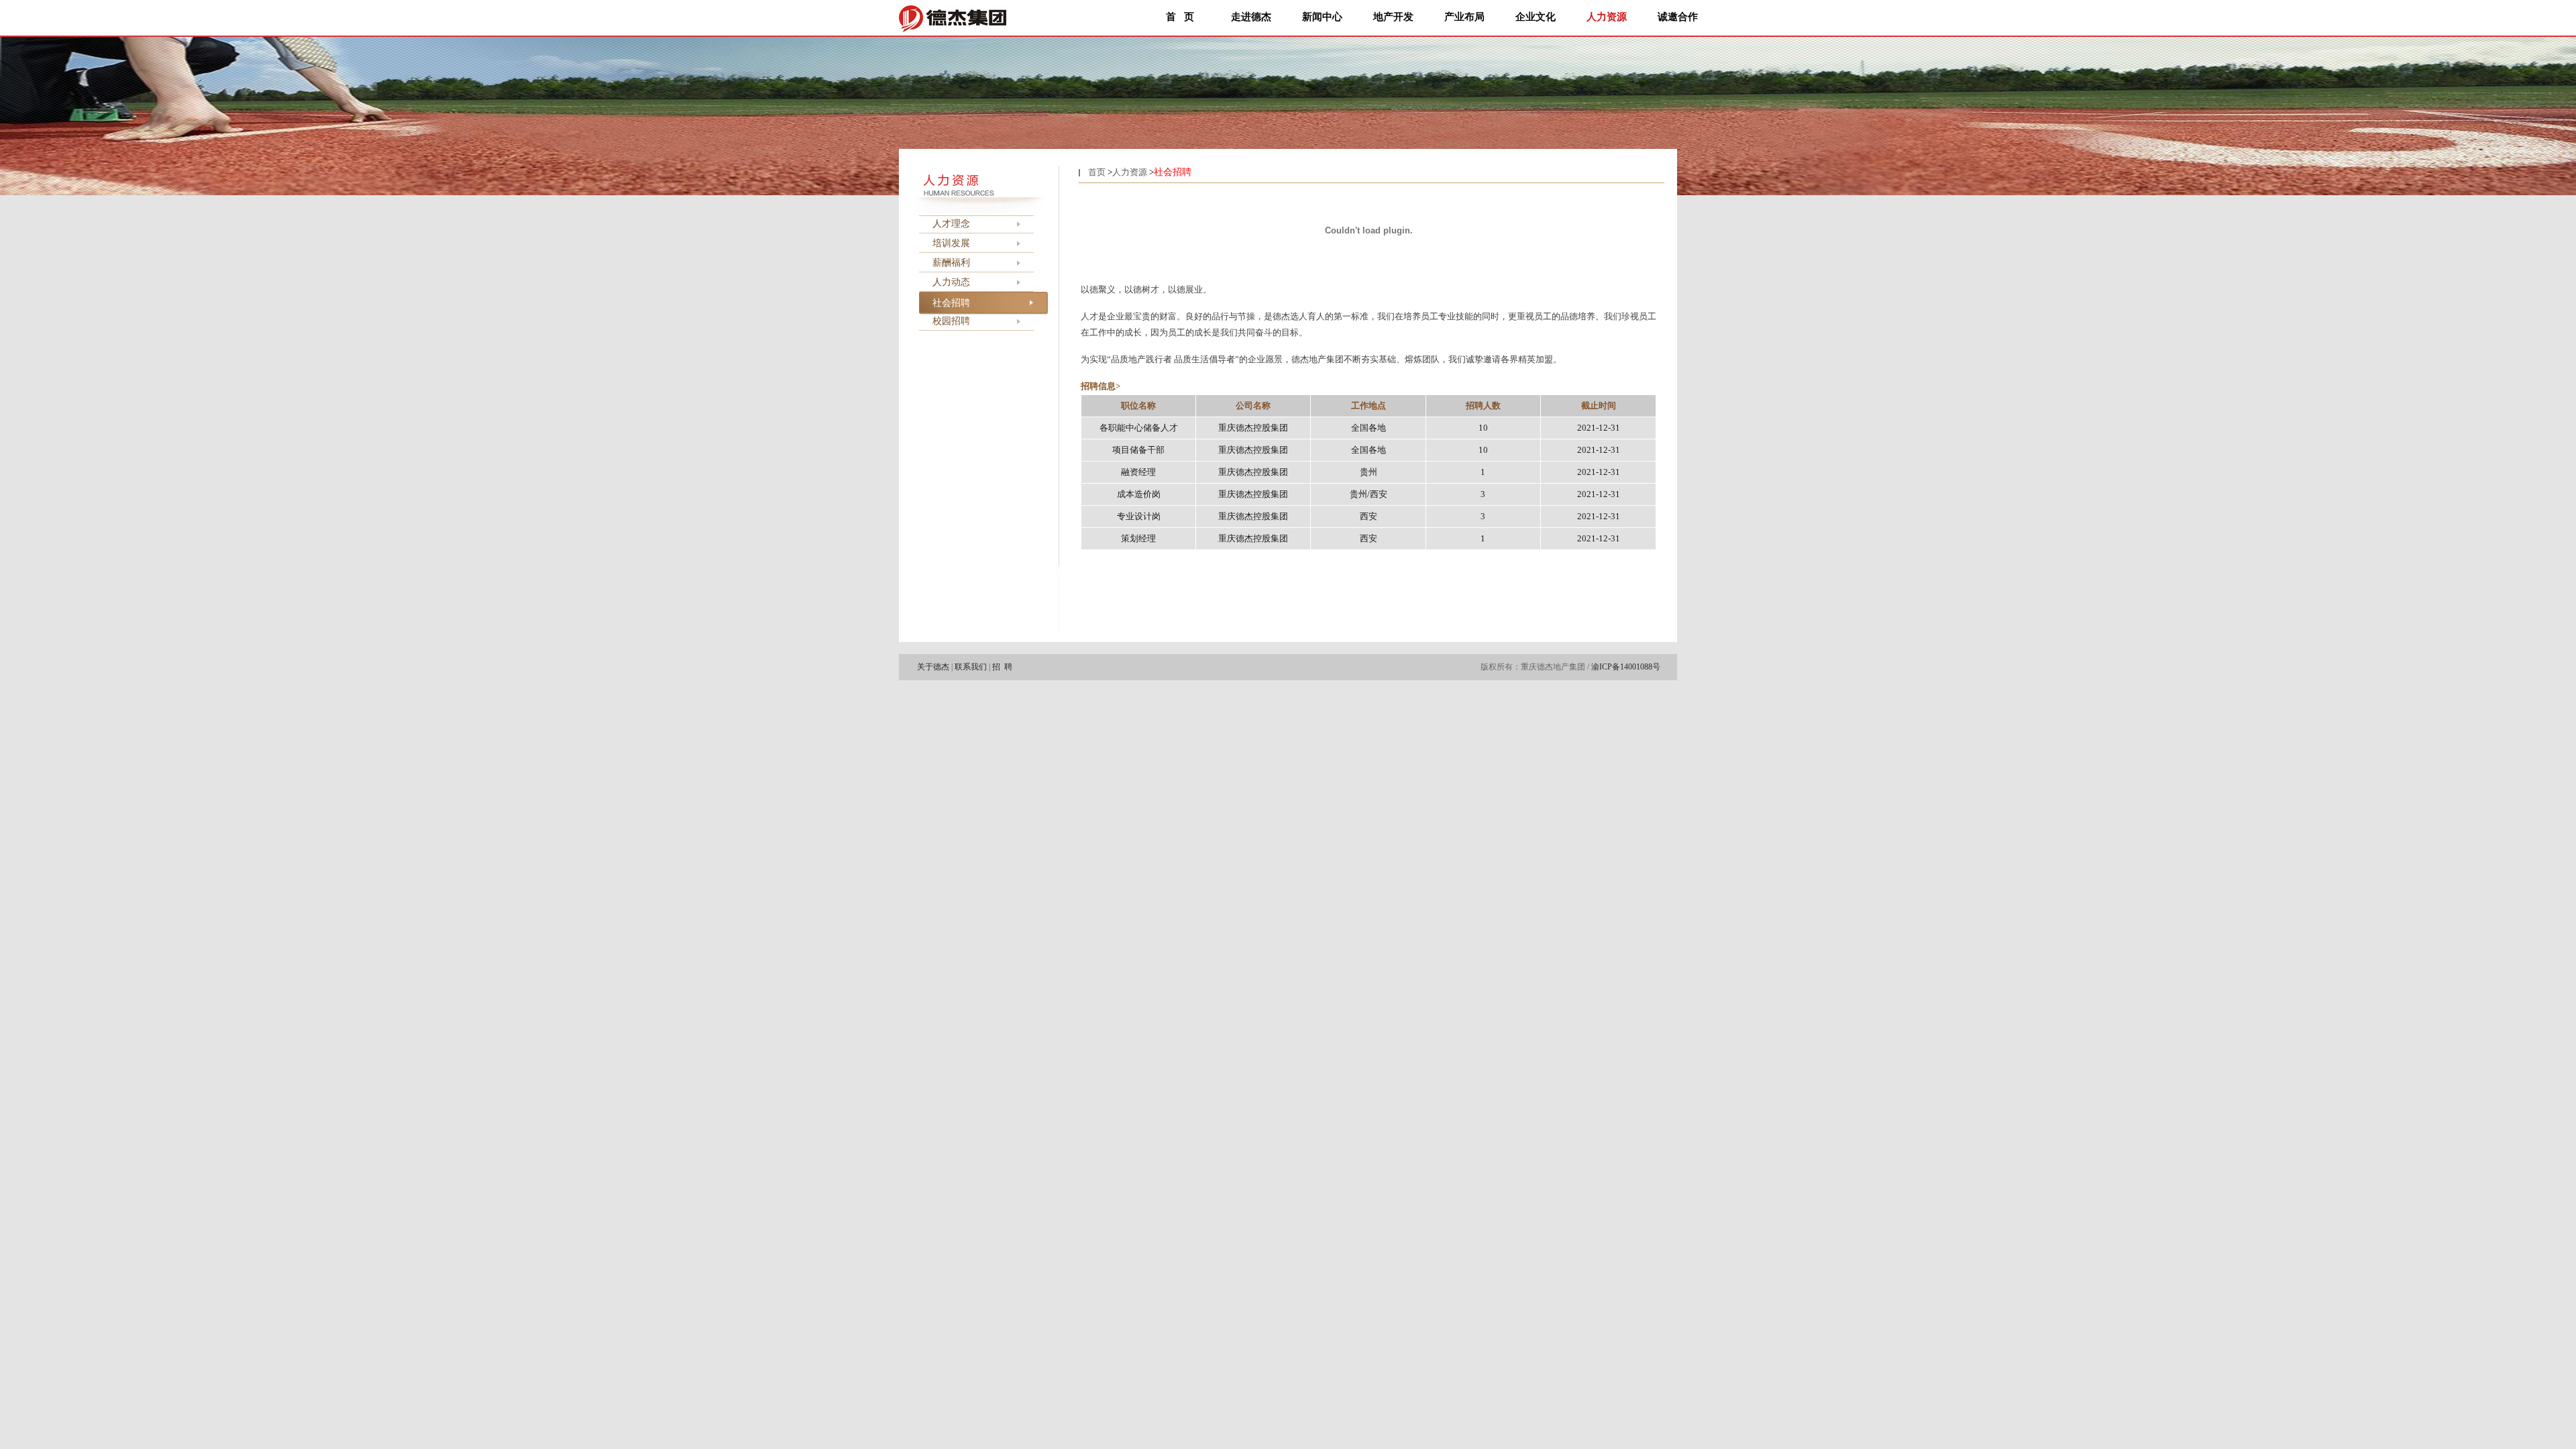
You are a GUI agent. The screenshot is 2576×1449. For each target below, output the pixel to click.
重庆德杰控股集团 (1253, 428)
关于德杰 (933, 667)
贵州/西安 (1368, 494)
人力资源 (1130, 172)
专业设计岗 (1139, 516)
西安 (1368, 516)
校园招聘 (951, 321)
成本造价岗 (1139, 494)
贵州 (1368, 472)
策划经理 (1138, 538)
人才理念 (951, 224)
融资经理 (1138, 472)
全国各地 (1368, 428)
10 (1483, 428)
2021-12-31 (1599, 428)
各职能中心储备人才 (1139, 428)
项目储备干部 (1138, 450)
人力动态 (951, 282)
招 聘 (1002, 667)
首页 (1097, 172)
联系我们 (971, 667)
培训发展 (951, 243)
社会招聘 (951, 303)
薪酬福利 (951, 263)
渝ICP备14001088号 (1626, 667)
